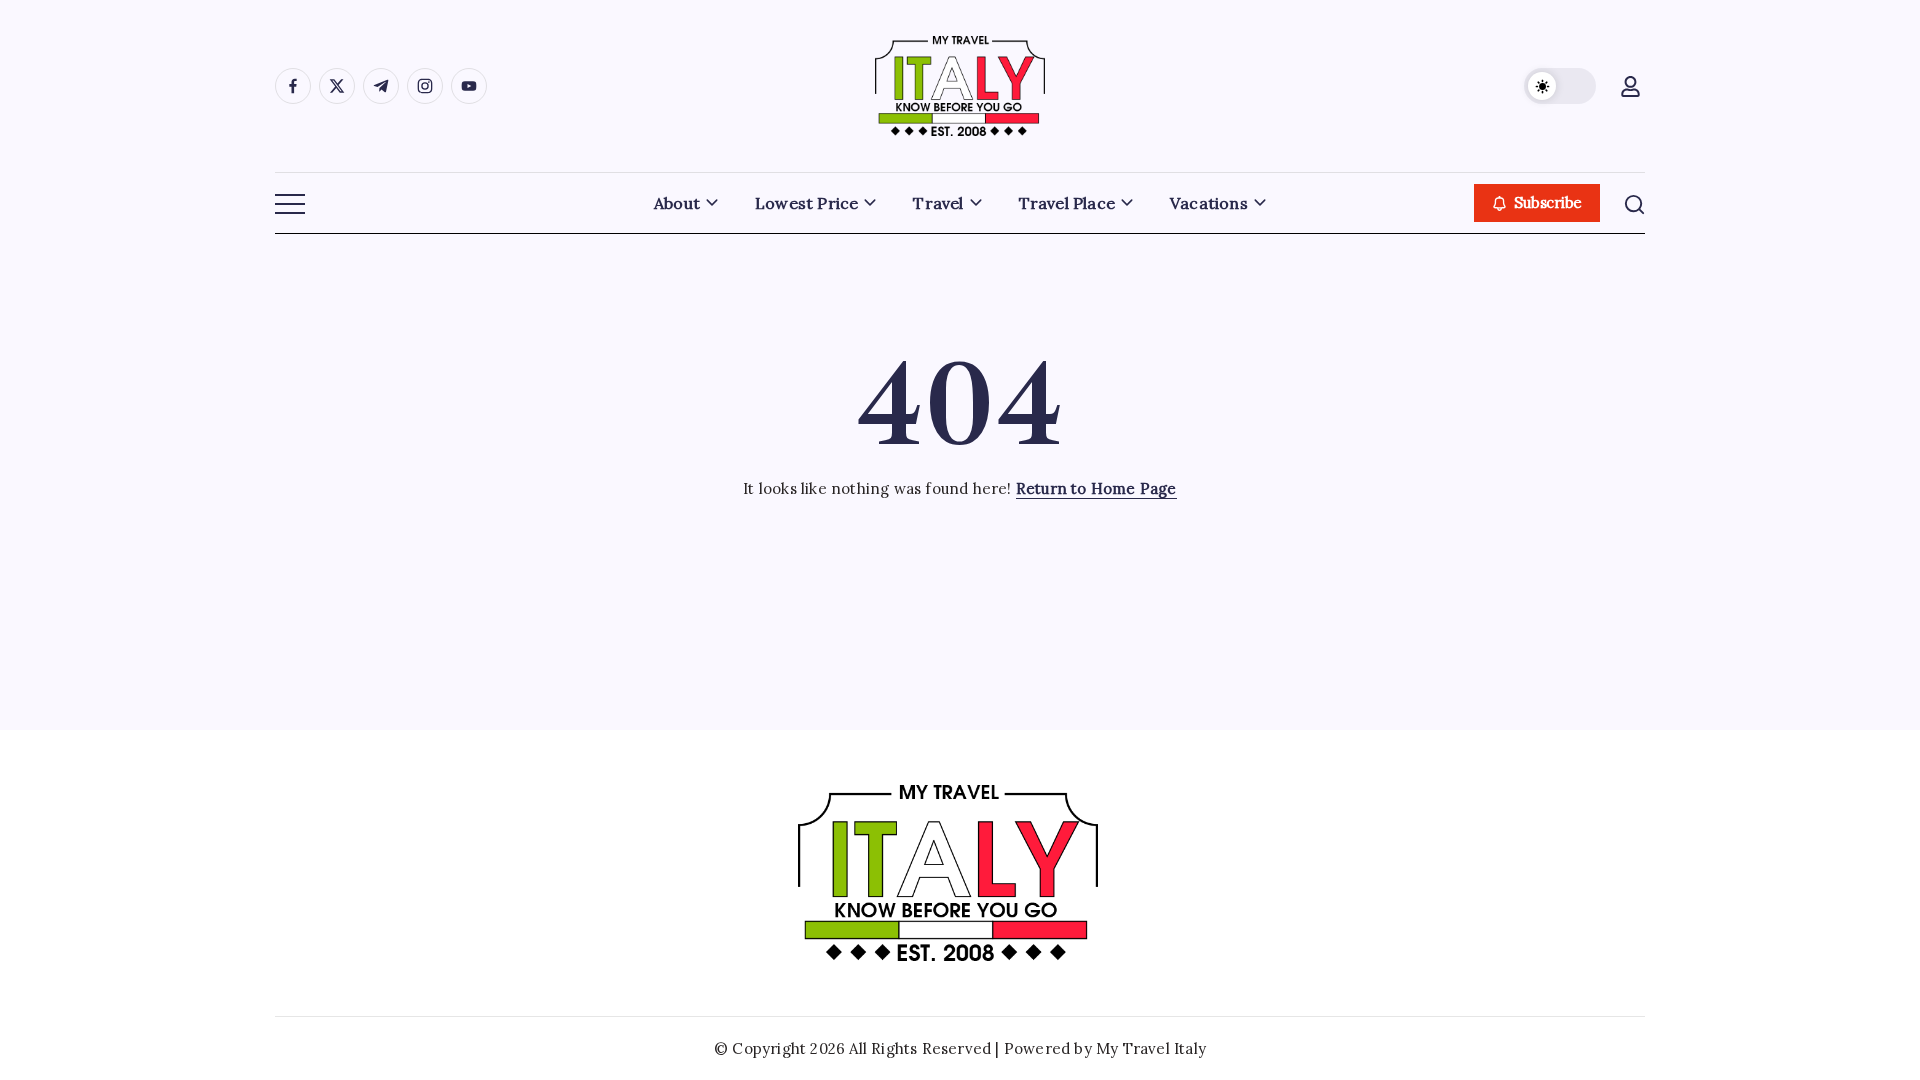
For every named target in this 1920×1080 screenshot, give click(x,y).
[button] (1560, 86)
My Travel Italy (1151, 1048)
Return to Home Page (1096, 488)
